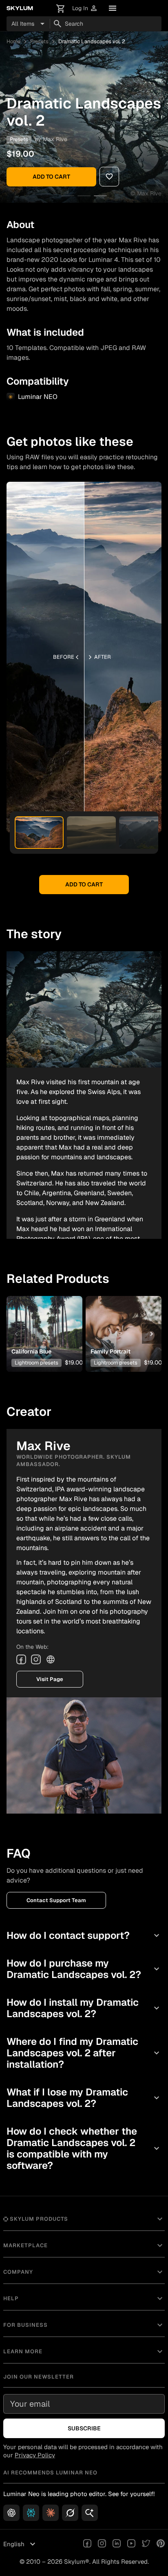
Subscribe (84, 2428)
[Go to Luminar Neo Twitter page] (146, 2544)
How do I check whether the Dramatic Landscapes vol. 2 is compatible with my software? (84, 2148)
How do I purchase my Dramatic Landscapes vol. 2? (84, 1969)
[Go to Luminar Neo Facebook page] (87, 2544)
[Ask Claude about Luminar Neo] (51, 2513)
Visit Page (50, 1679)
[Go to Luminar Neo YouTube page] (131, 2544)
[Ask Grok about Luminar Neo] (70, 2513)
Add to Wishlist (43, 1321)
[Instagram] (36, 1659)
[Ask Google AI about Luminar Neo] (90, 2513)
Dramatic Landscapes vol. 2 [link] (92, 41)
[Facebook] (21, 1659)
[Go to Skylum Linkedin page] (117, 2544)
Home (13, 41)
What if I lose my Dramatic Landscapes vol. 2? (84, 2098)
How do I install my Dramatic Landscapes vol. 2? (84, 2008)
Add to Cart (51, 177)
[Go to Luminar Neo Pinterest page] (161, 2544)
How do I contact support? (84, 1935)
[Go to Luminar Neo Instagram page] (102, 2544)
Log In (85, 8)
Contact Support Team (56, 1900)
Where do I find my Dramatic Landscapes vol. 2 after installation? (84, 2053)
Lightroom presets (36, 1363)
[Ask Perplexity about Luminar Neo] (31, 2513)
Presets (39, 41)
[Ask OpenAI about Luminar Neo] (11, 2513)
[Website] (51, 1659)
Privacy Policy (35, 2455)
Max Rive (55, 139)
